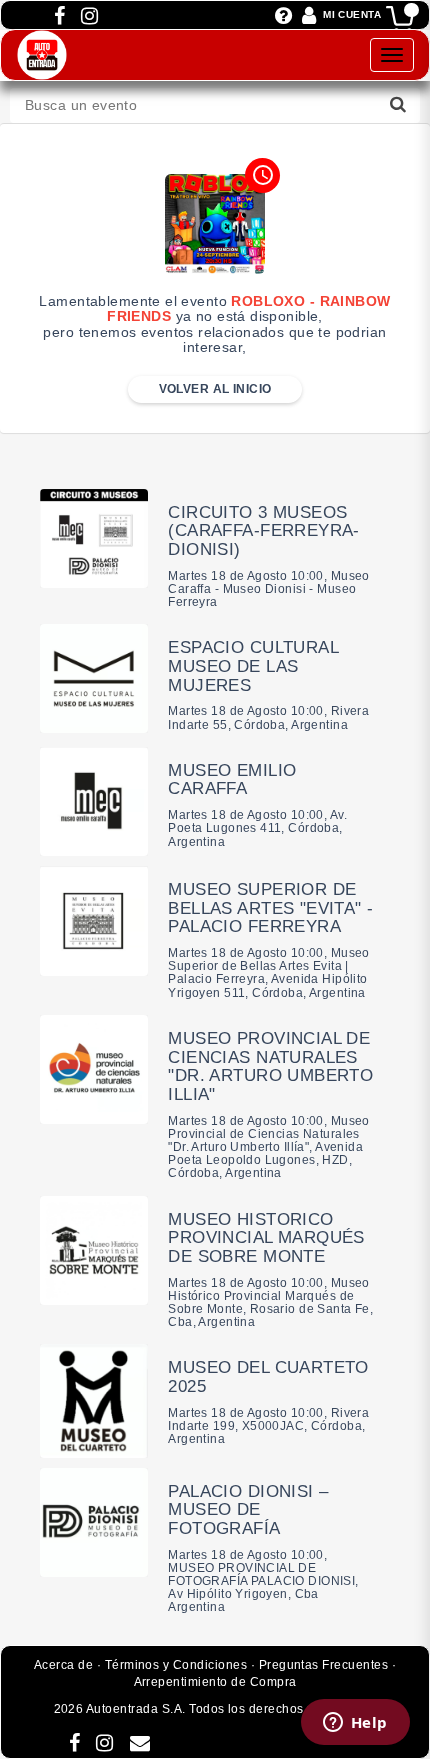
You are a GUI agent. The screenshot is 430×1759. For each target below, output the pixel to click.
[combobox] (215, 105)
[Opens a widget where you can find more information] (355, 1724)
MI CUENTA (352, 14)
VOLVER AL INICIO (215, 389)
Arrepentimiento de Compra (215, 1682)
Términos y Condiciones (176, 1665)
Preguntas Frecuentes (324, 1665)
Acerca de (63, 1665)
